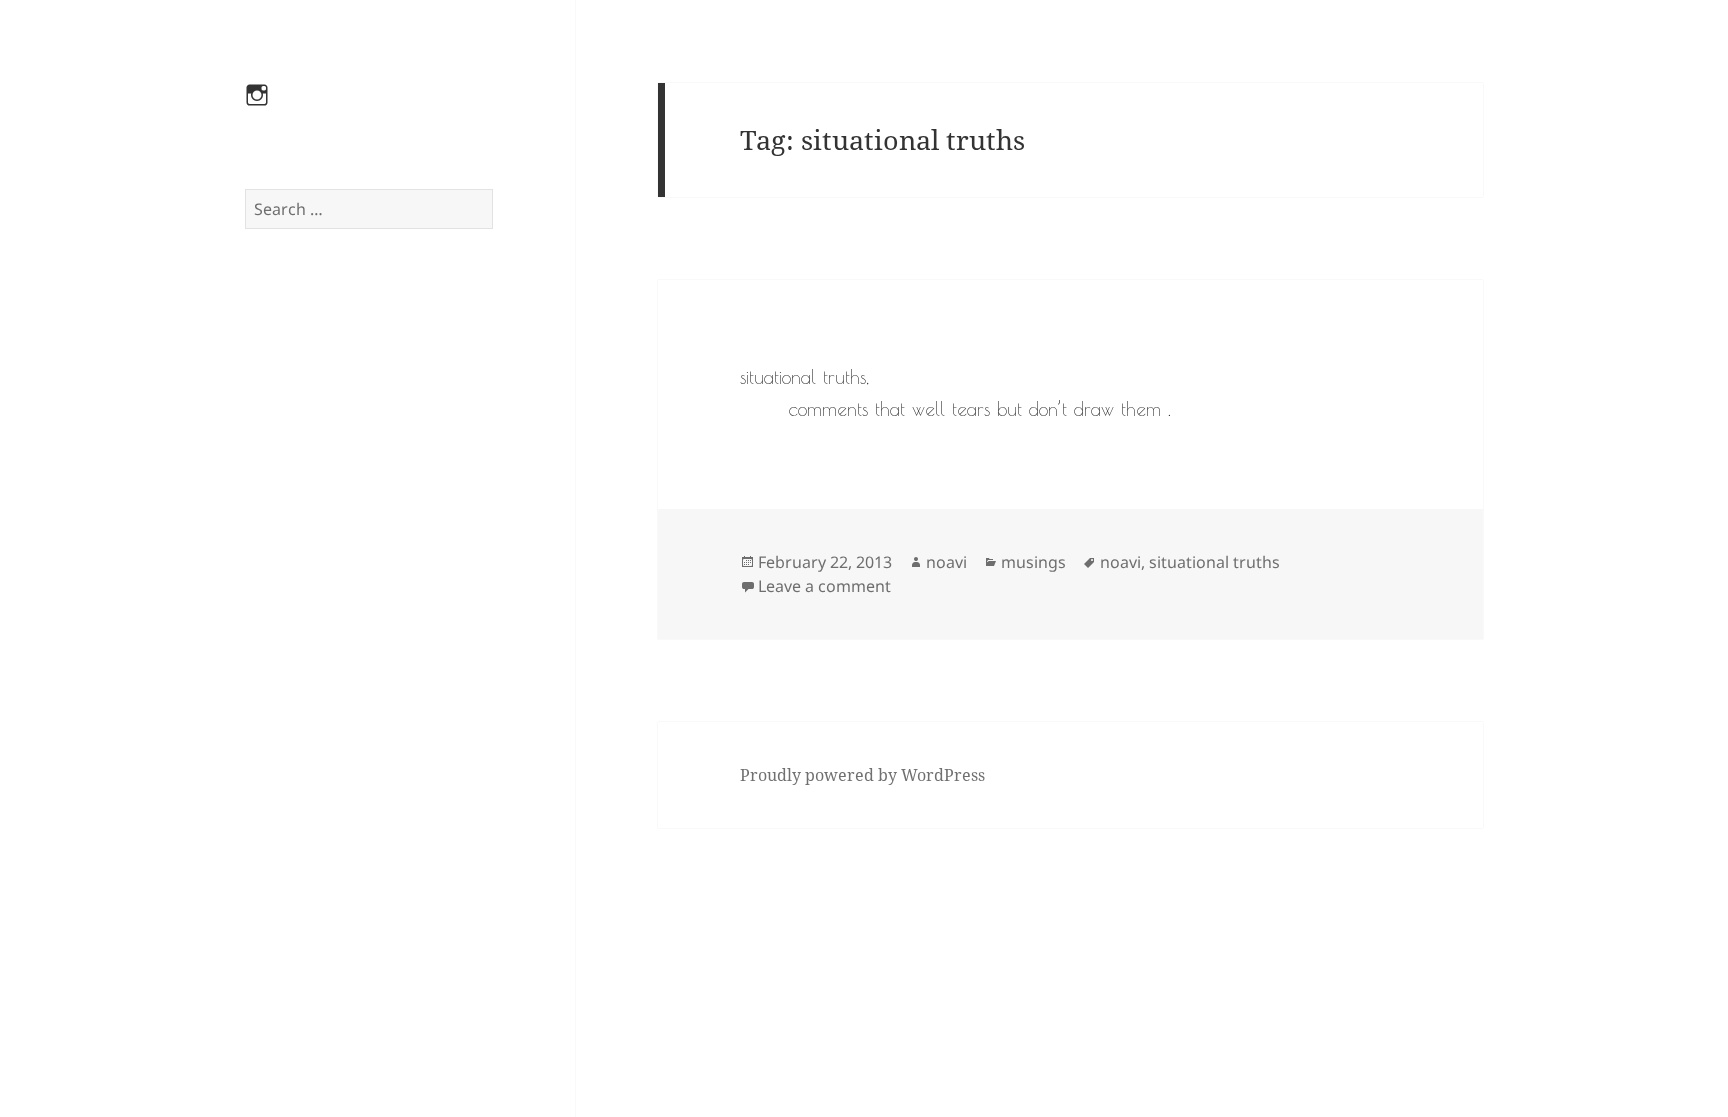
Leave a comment (824, 586)
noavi (946, 562)
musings (1033, 562)
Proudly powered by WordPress (862, 775)
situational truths (1214, 562)
